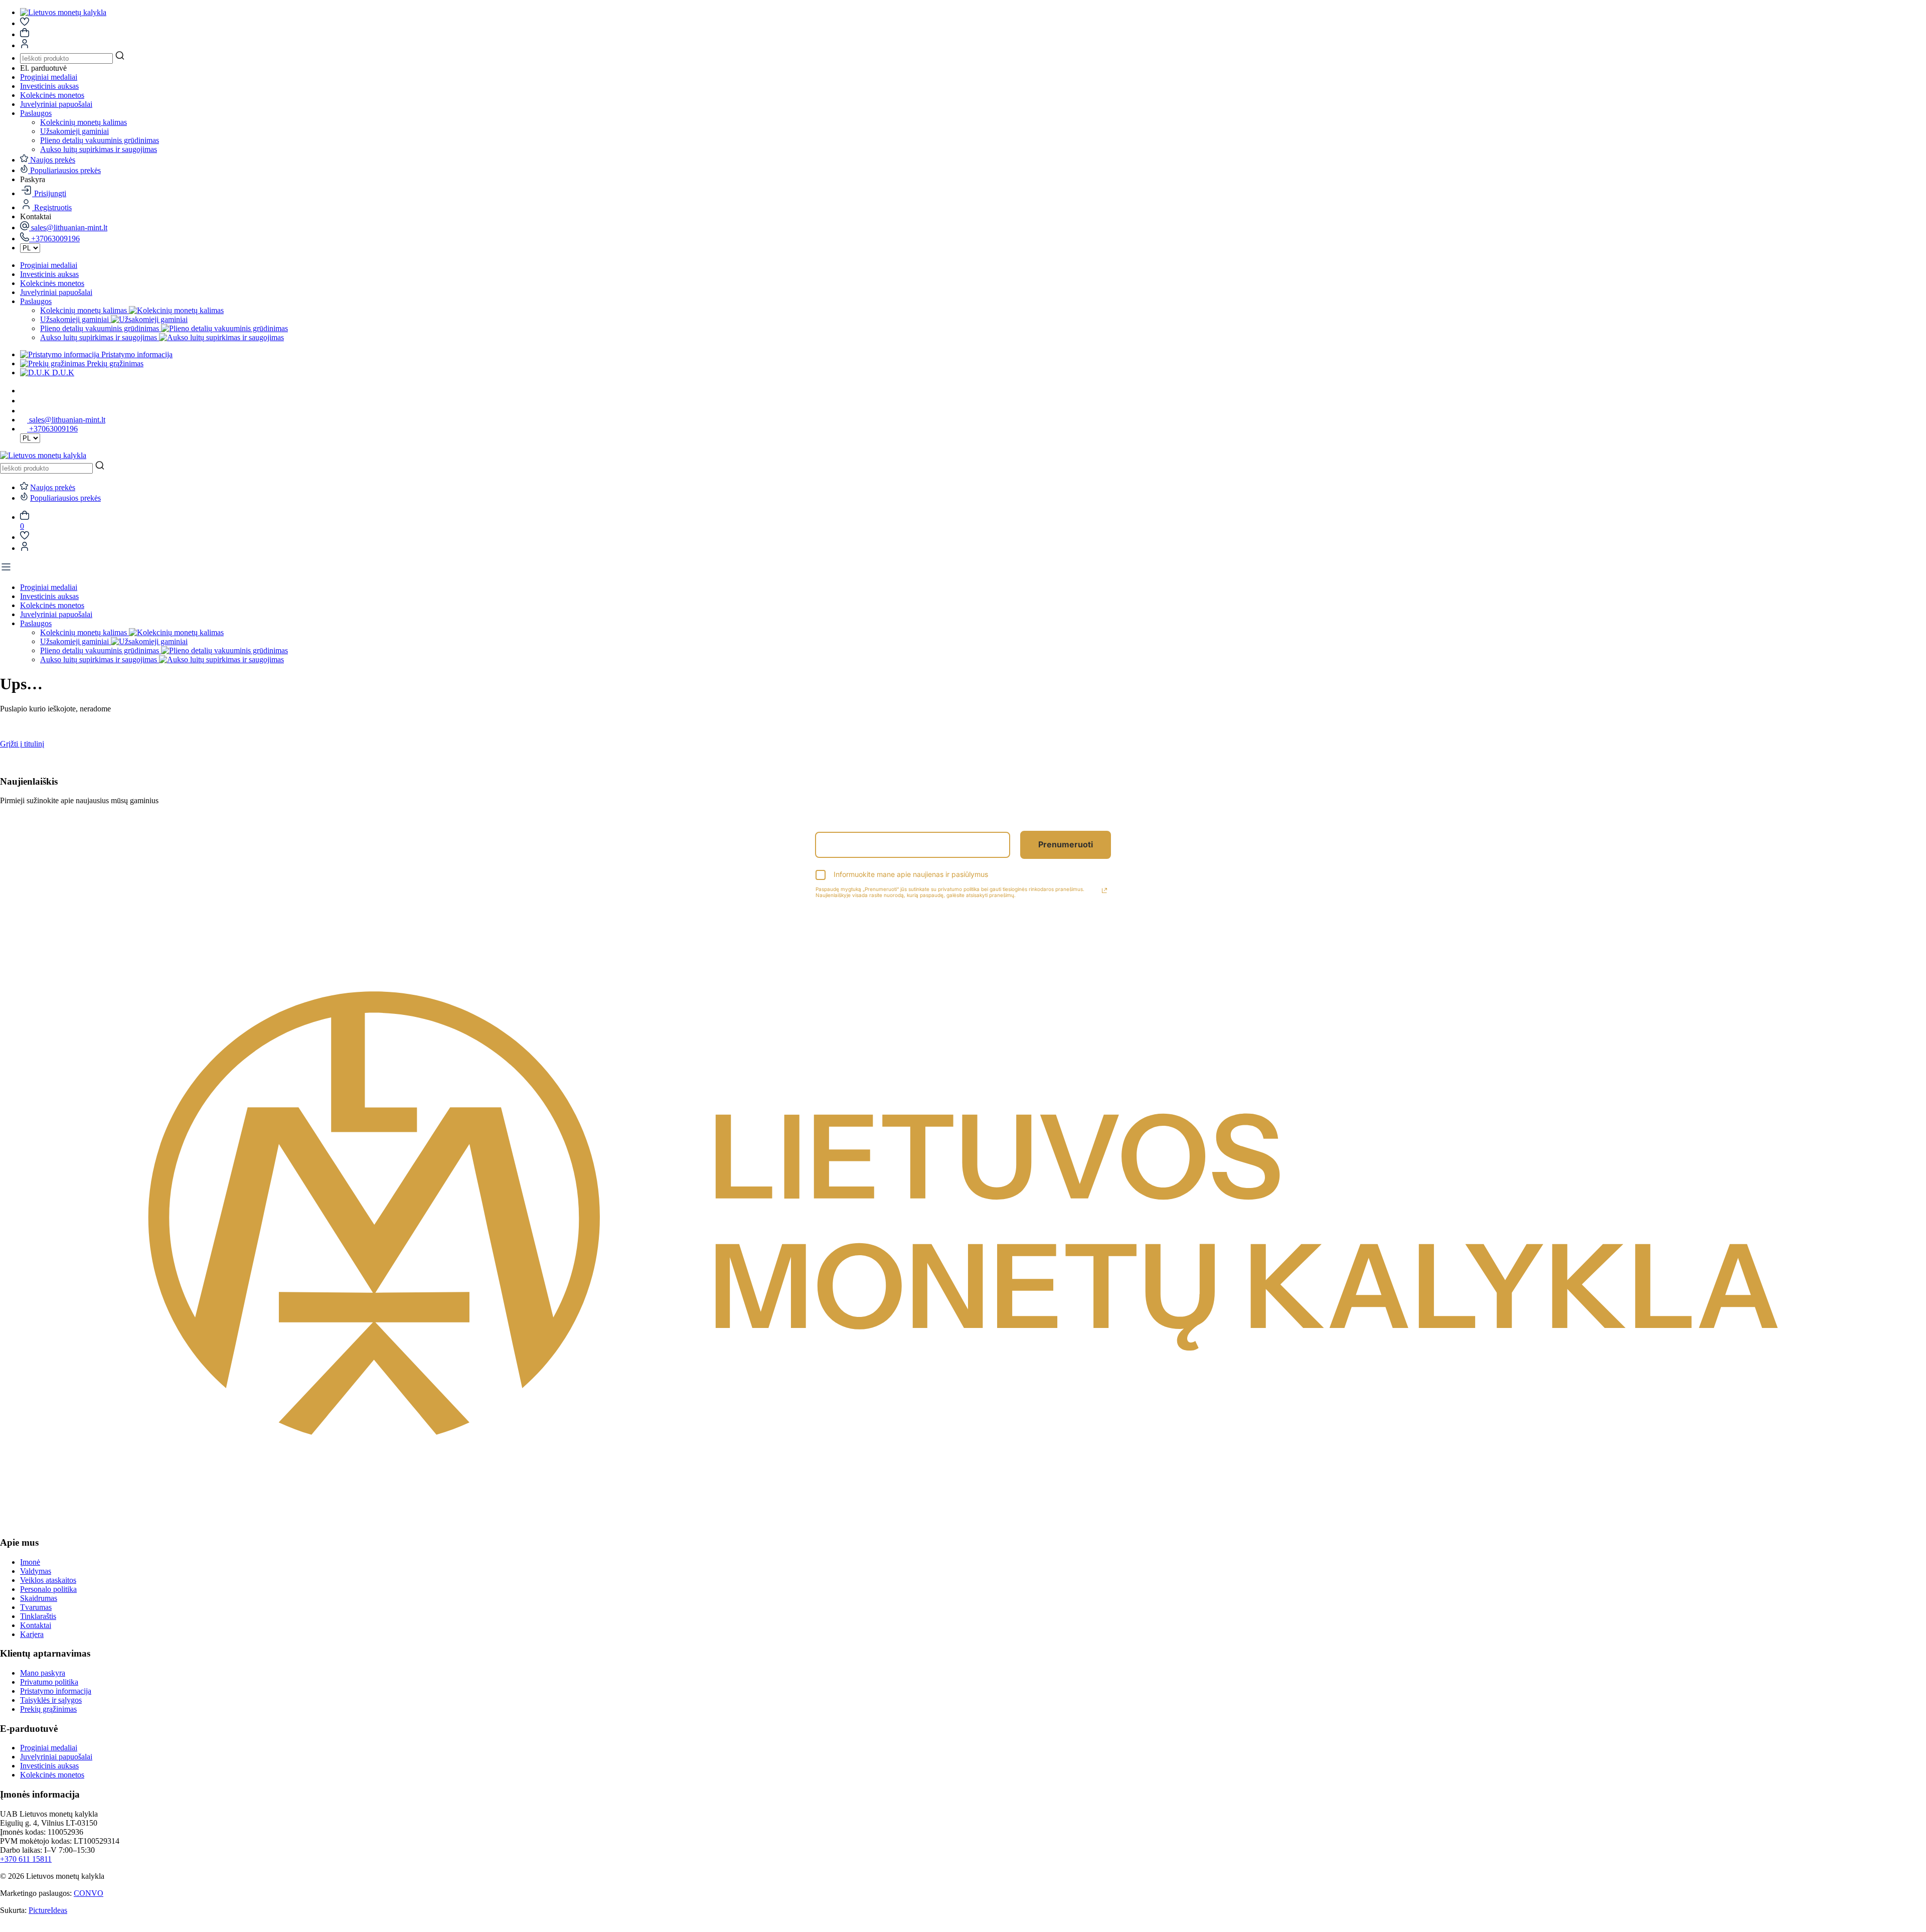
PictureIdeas (48, 1910)
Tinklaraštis (38, 1616)
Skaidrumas (39, 1598)
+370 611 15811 (26, 1859)
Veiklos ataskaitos (48, 1580)
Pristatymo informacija (136, 354)
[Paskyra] (25, 23)
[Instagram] (24, 401)
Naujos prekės (53, 487)
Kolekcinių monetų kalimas (84, 122)
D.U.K (62, 373)
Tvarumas (36, 1607)
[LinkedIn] (24, 411)
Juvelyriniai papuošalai (56, 104)
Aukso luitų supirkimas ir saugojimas (99, 149)
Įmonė (30, 1562)
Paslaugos (36, 113)
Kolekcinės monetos (52, 95)
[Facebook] (24, 391)
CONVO (89, 1893)
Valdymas (36, 1571)
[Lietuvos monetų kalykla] (63, 12)
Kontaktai (36, 1625)
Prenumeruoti (1066, 844)
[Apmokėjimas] (25, 34)
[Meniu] (6, 570)
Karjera (32, 1634)
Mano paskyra (43, 1673)
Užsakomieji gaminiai (74, 131)
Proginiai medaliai (49, 77)
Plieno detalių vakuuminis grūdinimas (100, 140)
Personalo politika (48, 1589)
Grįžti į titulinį (22, 744)
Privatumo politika (49, 1682)
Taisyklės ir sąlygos (51, 1700)
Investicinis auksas (49, 86)
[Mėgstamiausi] (25, 537)
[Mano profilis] (25, 548)
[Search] (120, 56)
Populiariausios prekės (65, 498)
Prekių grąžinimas (114, 363)
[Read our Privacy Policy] (1104, 890)
